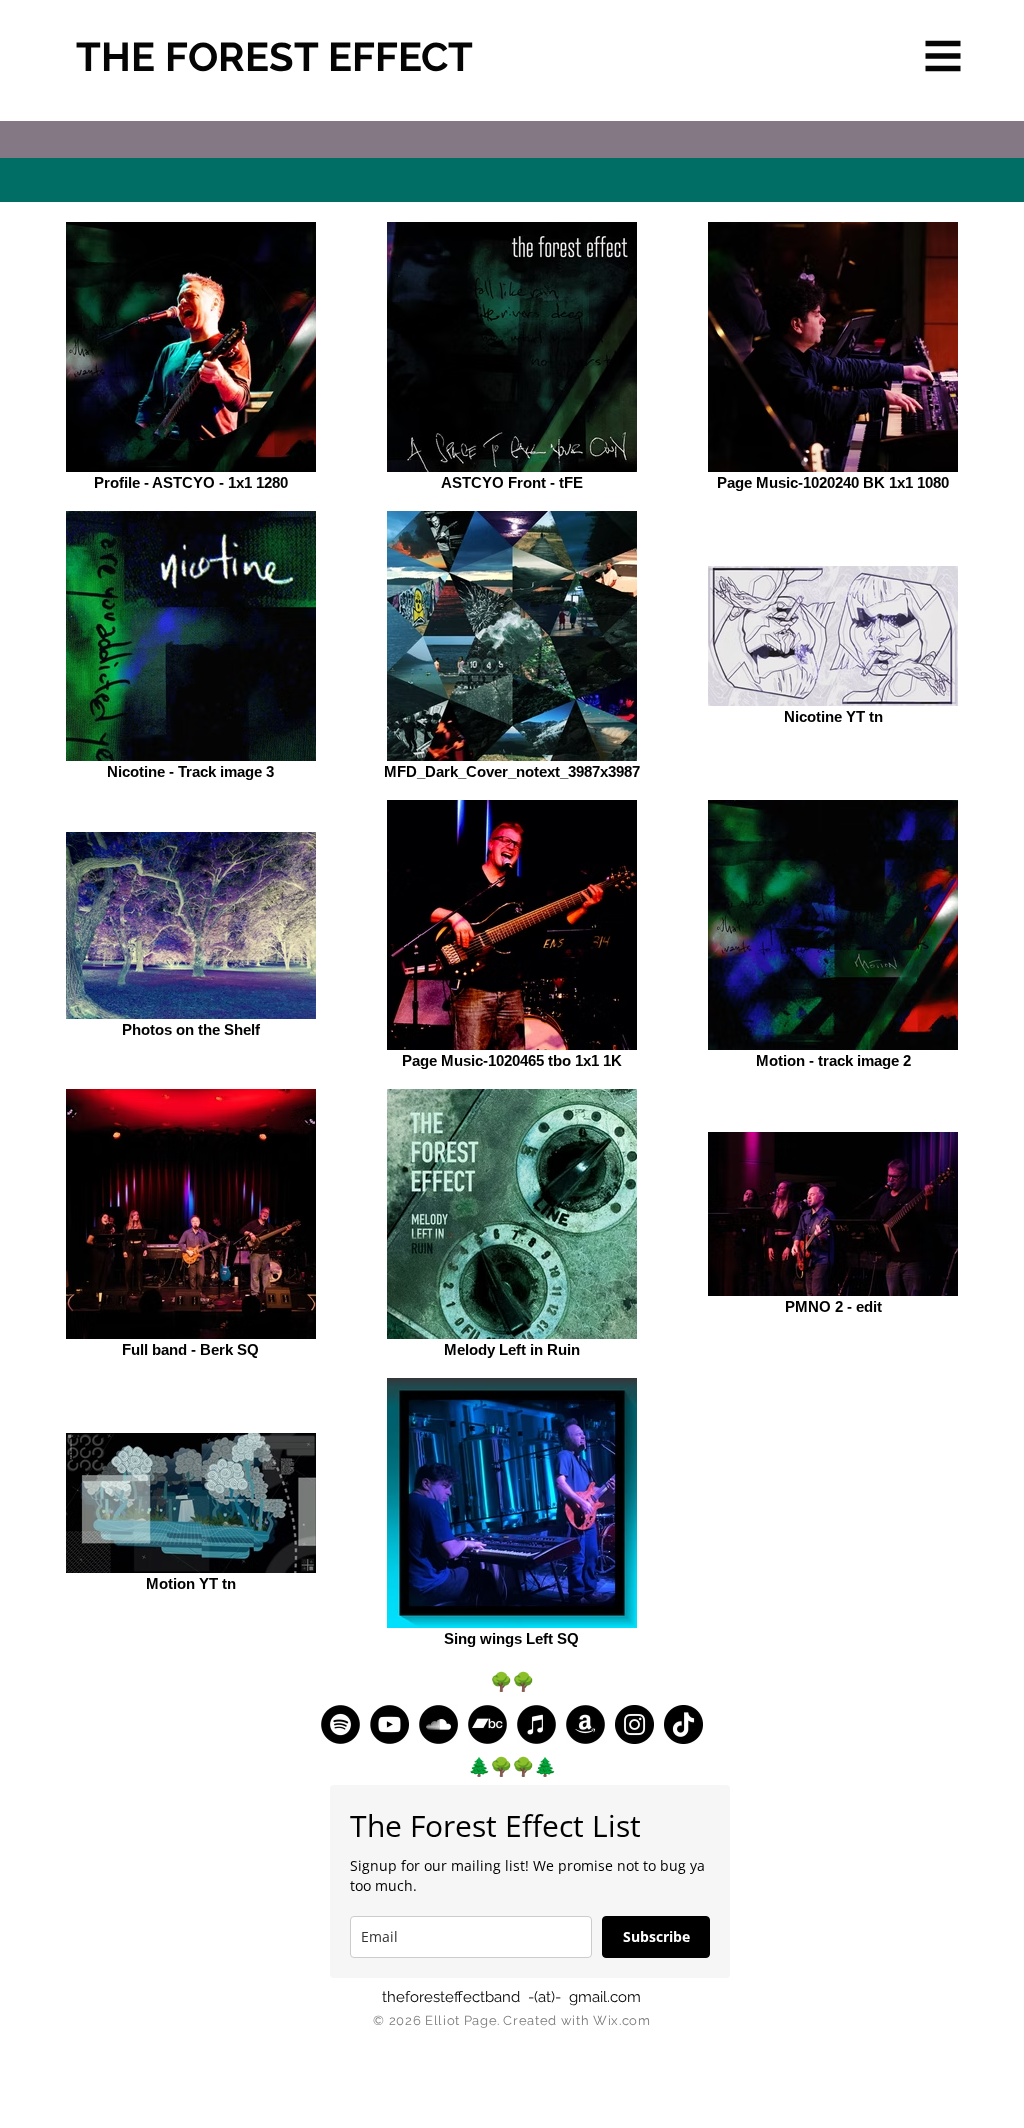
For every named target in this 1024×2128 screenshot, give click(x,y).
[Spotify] (340, 1724)
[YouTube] (389, 1724)
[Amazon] (585, 1724)
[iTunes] (536, 1724)
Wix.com (622, 2020)
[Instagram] (634, 1724)
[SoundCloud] (438, 1724)
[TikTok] (683, 1724)
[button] (943, 56)
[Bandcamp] (487, 1724)
